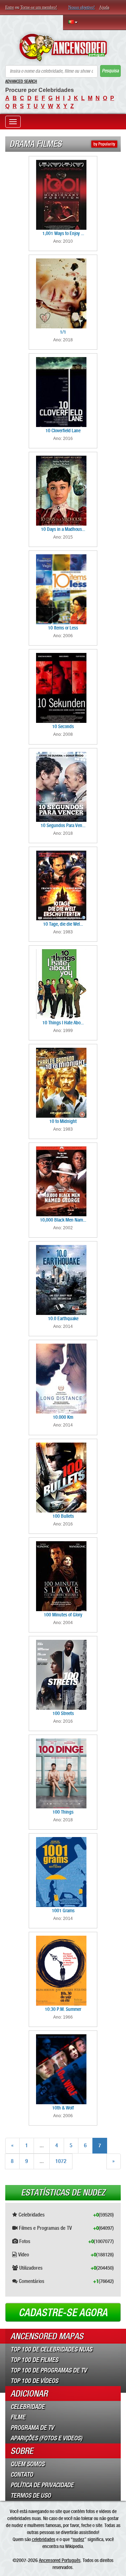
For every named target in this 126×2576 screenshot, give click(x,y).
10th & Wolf (63, 2108)
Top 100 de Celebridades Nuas (51, 2349)
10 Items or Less (63, 628)
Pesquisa (110, 71)
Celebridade (27, 2407)
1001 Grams (63, 1910)
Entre (10, 7)
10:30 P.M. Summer (63, 2009)
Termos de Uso (31, 2496)
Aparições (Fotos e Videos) (46, 2438)
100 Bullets (63, 1516)
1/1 (63, 332)
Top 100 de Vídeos (34, 2381)
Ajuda (104, 7)
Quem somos (27, 2464)
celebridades (44, 2539)
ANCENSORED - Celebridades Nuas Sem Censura (63, 48)
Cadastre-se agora (63, 2313)
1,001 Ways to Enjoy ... (63, 233)
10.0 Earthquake (63, 1318)
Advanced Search (21, 81)
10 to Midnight (63, 1121)
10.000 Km (63, 1417)
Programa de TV (32, 2428)
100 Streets (63, 1713)
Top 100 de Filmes (34, 2360)
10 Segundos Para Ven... (63, 825)
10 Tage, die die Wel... (63, 924)
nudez (79, 2539)
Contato (22, 2475)
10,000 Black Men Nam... (63, 1220)
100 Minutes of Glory (63, 1615)
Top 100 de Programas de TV (49, 2370)
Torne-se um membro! (39, 7)
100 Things (63, 1812)
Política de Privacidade (42, 2485)
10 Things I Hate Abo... (63, 1023)
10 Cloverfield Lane (63, 430)
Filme (18, 2417)
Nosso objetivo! (82, 7)
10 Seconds (63, 726)
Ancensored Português (60, 2560)
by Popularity (104, 144)
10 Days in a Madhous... (63, 529)
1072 (61, 2161)
